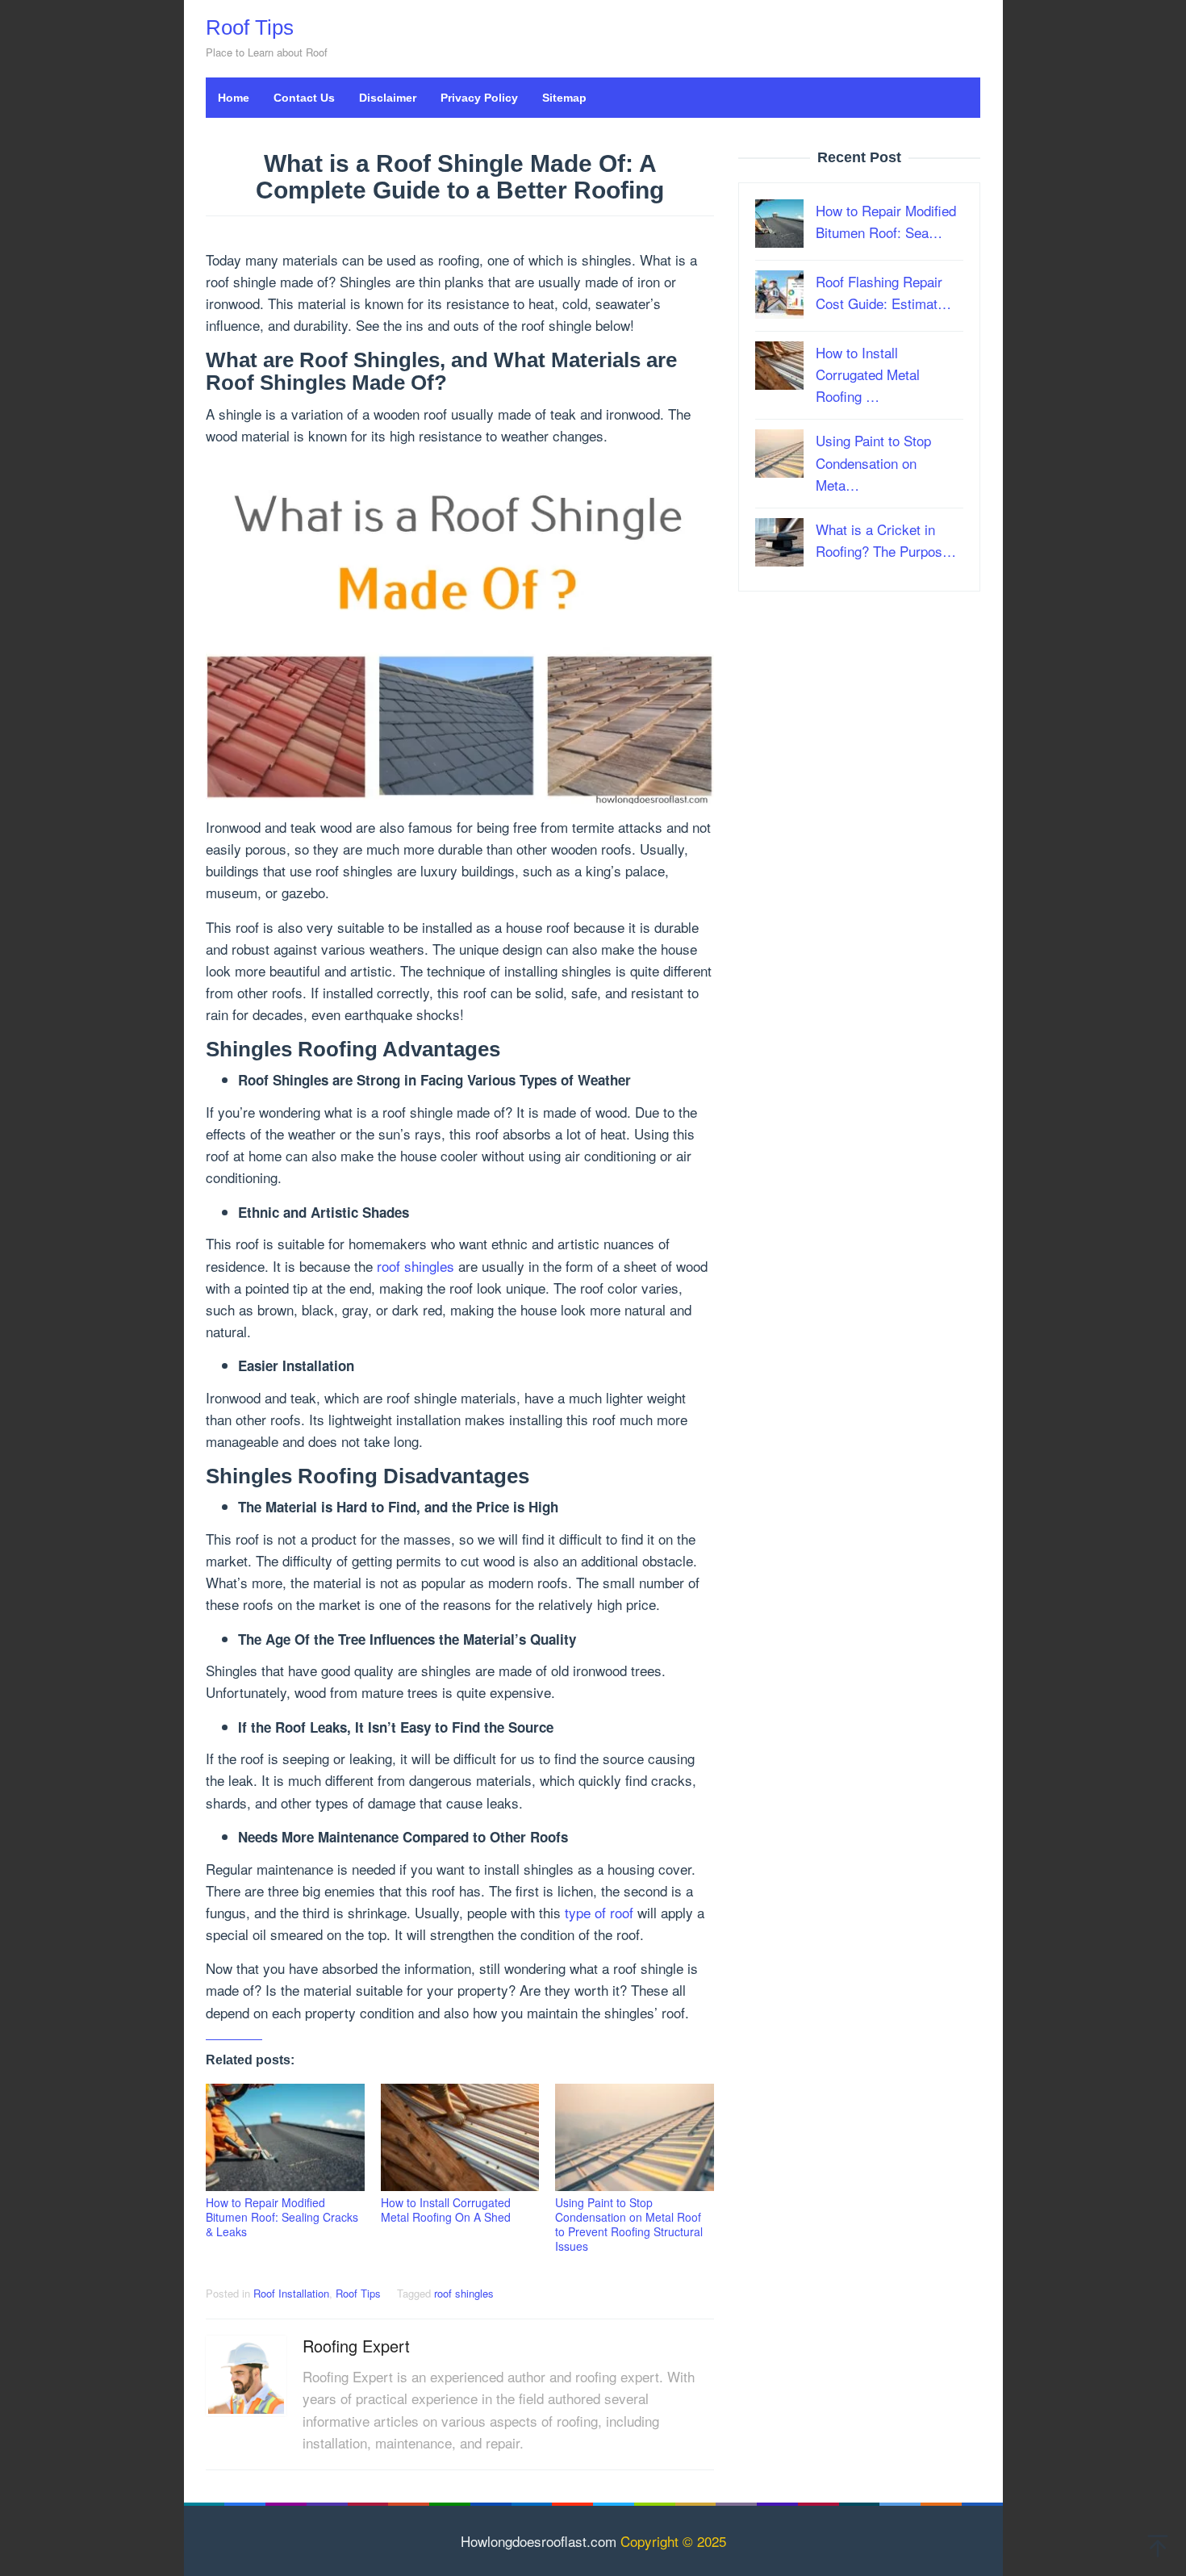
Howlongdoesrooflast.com (539, 2541)
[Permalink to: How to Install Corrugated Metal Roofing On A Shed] (460, 2137)
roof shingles (416, 1266)
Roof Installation (291, 2293)
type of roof (599, 1912)
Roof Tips (250, 27)
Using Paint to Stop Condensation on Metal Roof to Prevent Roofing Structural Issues (629, 2224)
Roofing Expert (356, 2346)
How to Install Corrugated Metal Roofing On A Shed (446, 2210)
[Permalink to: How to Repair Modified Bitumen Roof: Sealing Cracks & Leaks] (285, 2137)
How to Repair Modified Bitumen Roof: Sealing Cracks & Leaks (282, 2217)
